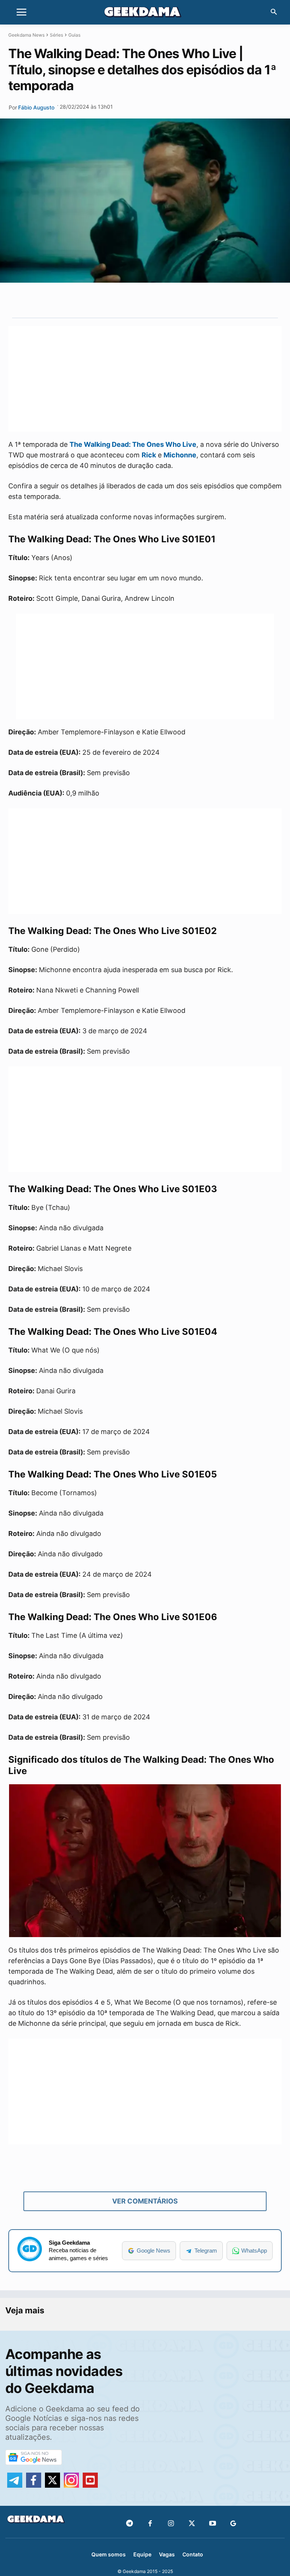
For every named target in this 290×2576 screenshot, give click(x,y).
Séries (56, 35)
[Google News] (233, 2524)
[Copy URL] (192, 300)
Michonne (180, 455)
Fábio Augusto (36, 107)
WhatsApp (254, 2251)
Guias (74, 35)
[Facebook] (150, 2524)
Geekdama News (26, 35)
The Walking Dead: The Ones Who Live (133, 444)
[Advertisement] (145, 379)
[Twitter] (192, 2524)
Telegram (206, 2251)
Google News (153, 2251)
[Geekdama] (145, 13)
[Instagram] (171, 2524)
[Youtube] (212, 2524)
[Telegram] (175, 300)
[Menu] (22, 12)
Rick (149, 455)
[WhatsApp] (157, 300)
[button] (274, 12)
